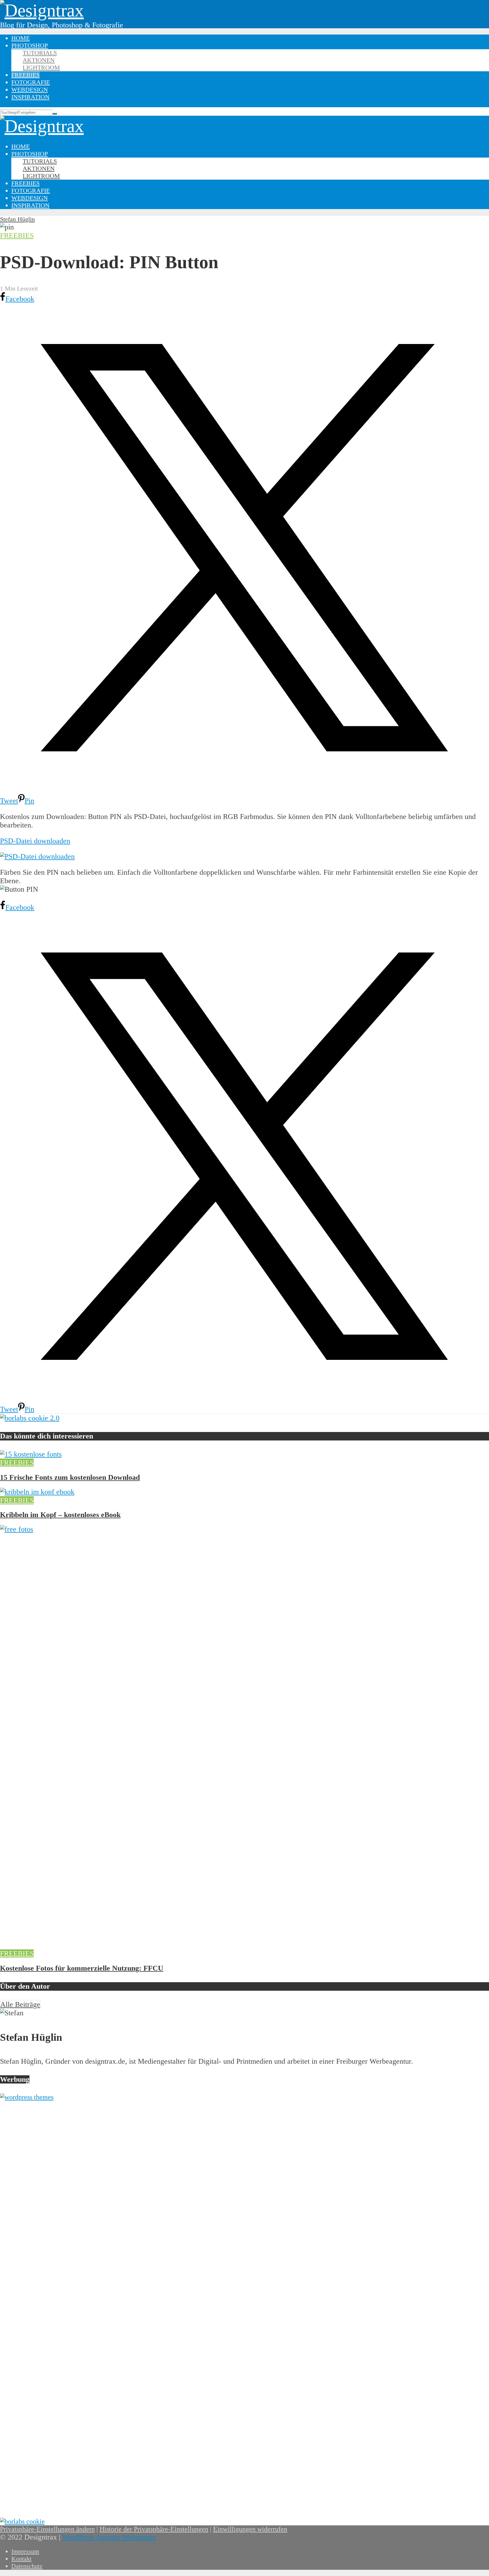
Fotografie (31, 82)
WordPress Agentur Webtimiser (109, 2537)
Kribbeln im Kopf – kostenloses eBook (60, 1515)
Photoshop (30, 45)
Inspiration (30, 97)
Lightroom (41, 67)
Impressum (25, 2551)
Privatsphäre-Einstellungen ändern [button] (47, 2529)
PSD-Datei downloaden (35, 841)
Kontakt (21, 2559)
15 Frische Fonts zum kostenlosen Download (70, 1477)
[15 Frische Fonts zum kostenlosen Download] (31, 1454)
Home (21, 38)
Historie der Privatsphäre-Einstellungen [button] (154, 2529)
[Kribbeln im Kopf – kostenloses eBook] (37, 1492)
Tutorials (40, 53)
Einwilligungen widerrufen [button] (250, 2529)
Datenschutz (27, 2566)
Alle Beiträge (20, 2004)
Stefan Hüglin (17, 219)
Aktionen (39, 60)
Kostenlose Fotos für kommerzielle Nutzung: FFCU (82, 1968)
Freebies (25, 75)
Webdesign (30, 90)
